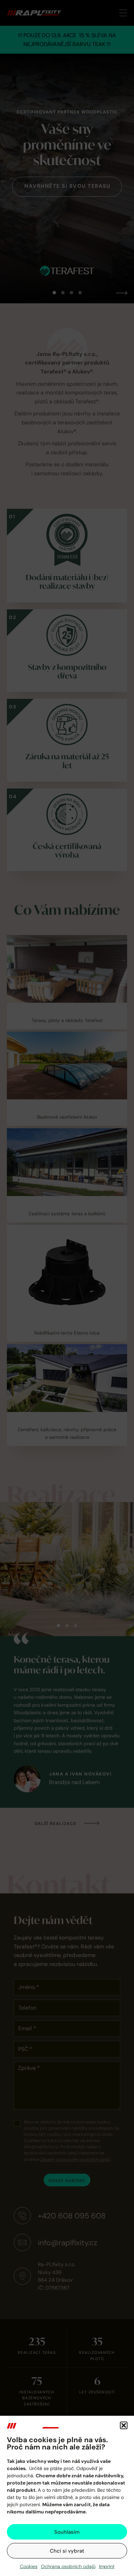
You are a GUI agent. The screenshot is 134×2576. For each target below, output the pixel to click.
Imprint (107, 2566)
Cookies (29, 2566)
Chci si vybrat (67, 2551)
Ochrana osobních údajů (68, 2566)
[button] (124, 2425)
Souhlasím (67, 2532)
